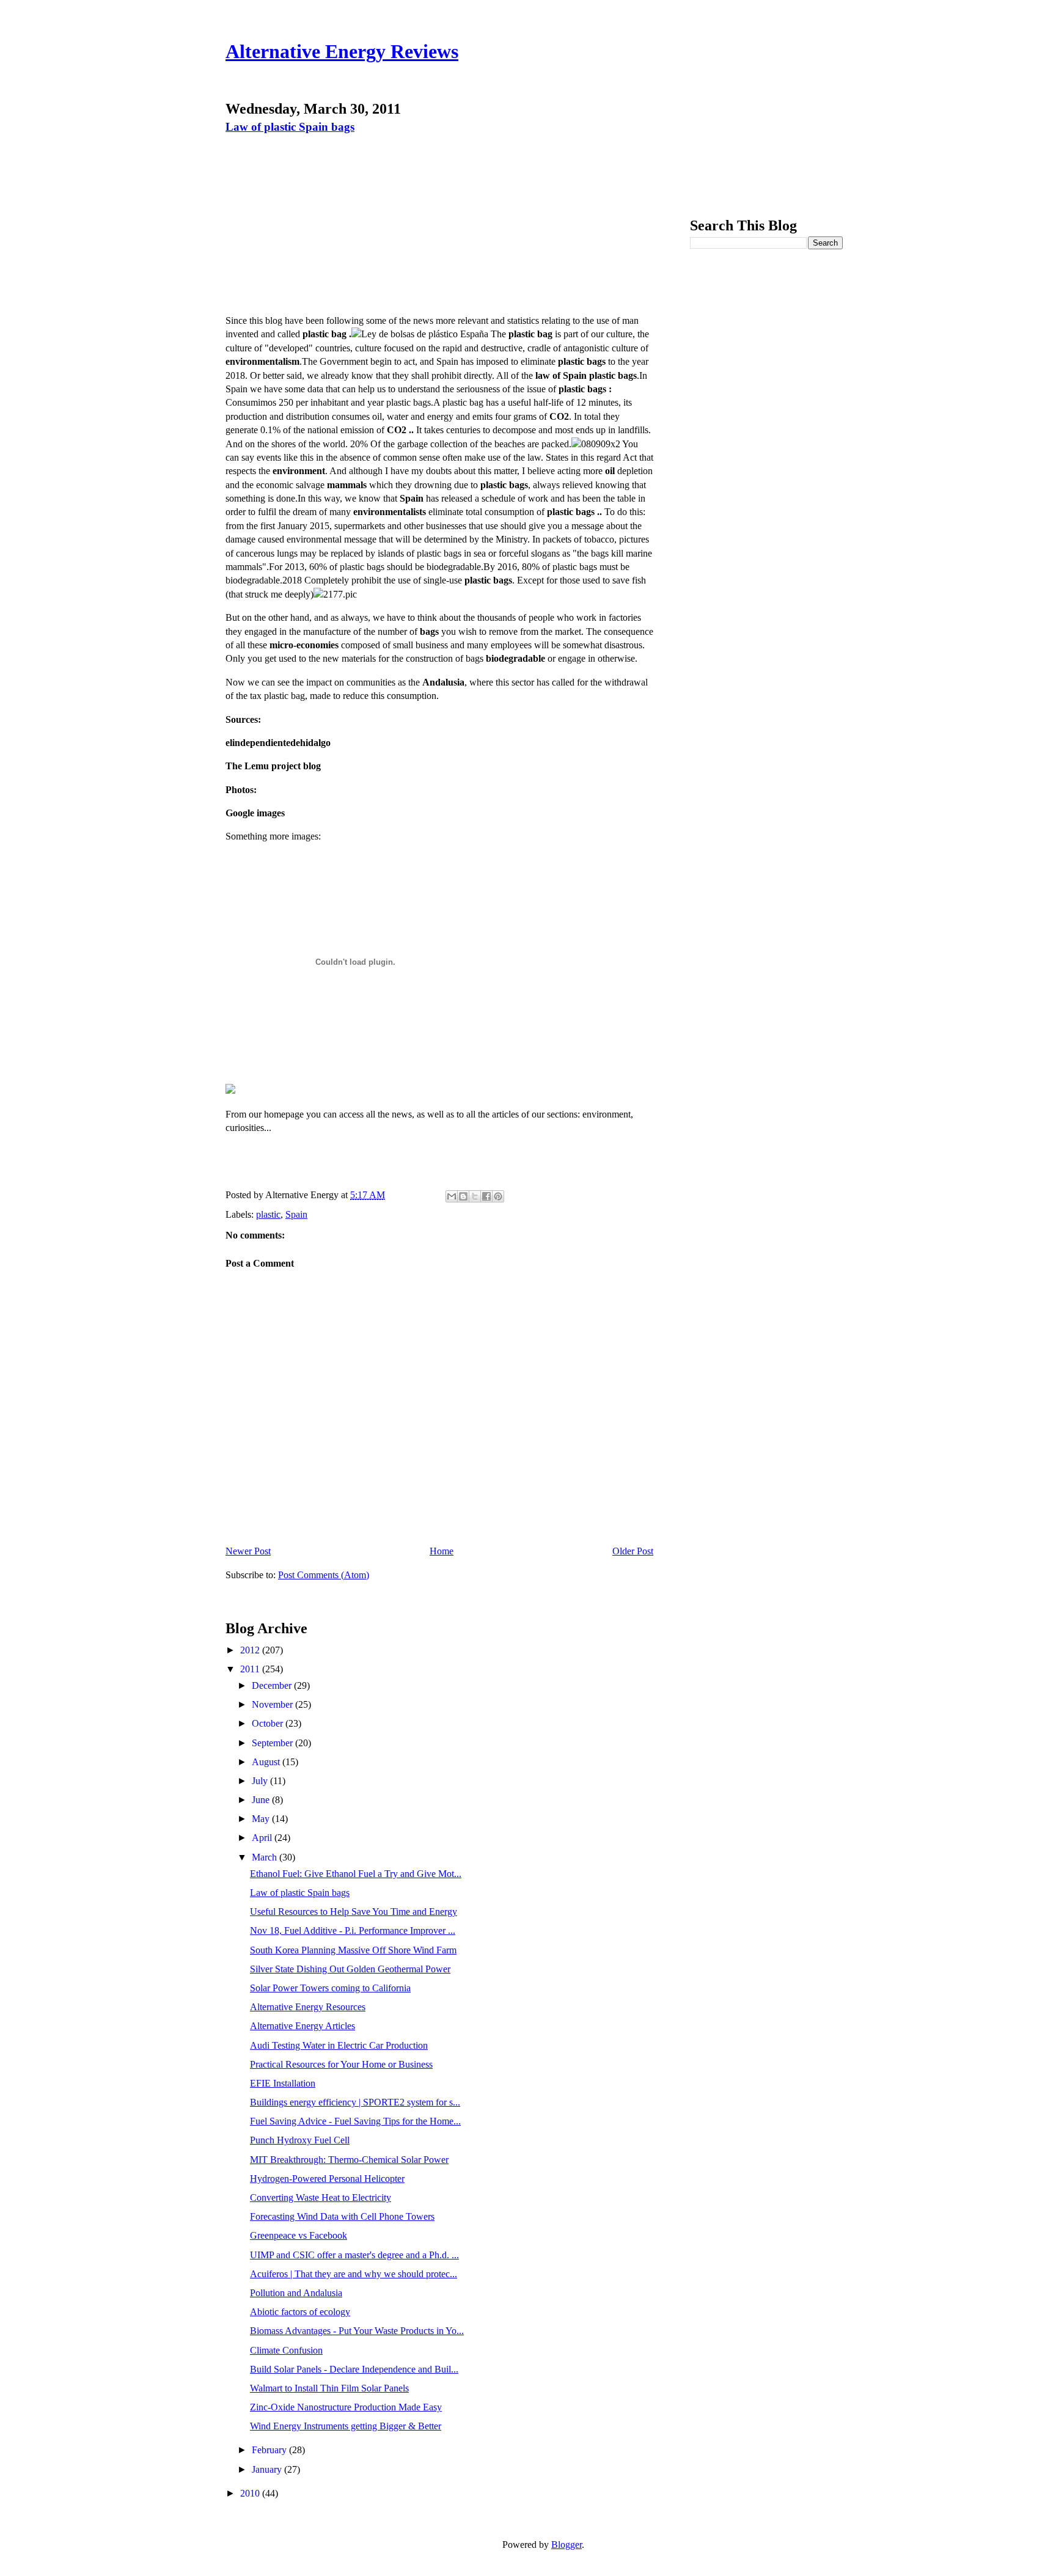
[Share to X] (475, 1196)
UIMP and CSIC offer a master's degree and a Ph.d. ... (354, 2255)
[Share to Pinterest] (498, 1196)
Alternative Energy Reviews (342, 51)
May (262, 1819)
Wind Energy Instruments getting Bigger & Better (346, 2426)
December (273, 1685)
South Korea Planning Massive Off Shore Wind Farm (353, 1950)
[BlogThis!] (463, 1196)
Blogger (566, 2545)
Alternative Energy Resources (308, 2007)
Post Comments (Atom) (324, 1575)
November (273, 1704)
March (266, 1857)
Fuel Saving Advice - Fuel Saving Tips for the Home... (355, 2121)
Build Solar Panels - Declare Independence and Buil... (354, 2369)
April (263, 1838)
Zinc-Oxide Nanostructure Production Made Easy (346, 2407)
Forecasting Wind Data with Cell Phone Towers (342, 2216)
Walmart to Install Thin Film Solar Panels (329, 2388)
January (268, 2469)
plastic (268, 1214)
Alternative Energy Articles (302, 2026)
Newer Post (248, 1551)
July (261, 1781)
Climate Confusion (286, 2350)
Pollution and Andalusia (296, 2293)
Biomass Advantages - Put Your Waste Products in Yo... (357, 2331)
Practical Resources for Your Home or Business (341, 2064)
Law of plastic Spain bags (290, 127)
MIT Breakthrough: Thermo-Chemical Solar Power (349, 2160)
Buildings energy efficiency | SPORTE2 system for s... (355, 2102)
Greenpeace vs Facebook (299, 2235)
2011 (251, 1669)
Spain (296, 1214)
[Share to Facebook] (486, 1196)
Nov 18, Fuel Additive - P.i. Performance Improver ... (353, 1930)
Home (442, 1551)
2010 (251, 2493)
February (270, 2450)
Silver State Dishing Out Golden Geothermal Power (350, 1969)
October (269, 1723)
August (267, 1762)
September (273, 1743)
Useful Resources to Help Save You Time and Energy (354, 1912)
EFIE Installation (283, 2083)
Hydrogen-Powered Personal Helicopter (327, 2179)
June (262, 1800)
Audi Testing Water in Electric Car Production (339, 2045)
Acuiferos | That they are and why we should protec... (354, 2274)
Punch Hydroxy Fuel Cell (300, 2140)
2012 (251, 1650)
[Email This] (452, 1196)
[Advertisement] (330, 223)
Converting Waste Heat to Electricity (321, 2197)
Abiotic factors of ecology (300, 2312)
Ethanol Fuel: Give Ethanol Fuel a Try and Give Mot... (356, 1874)
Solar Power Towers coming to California (330, 1988)
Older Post (633, 1551)
